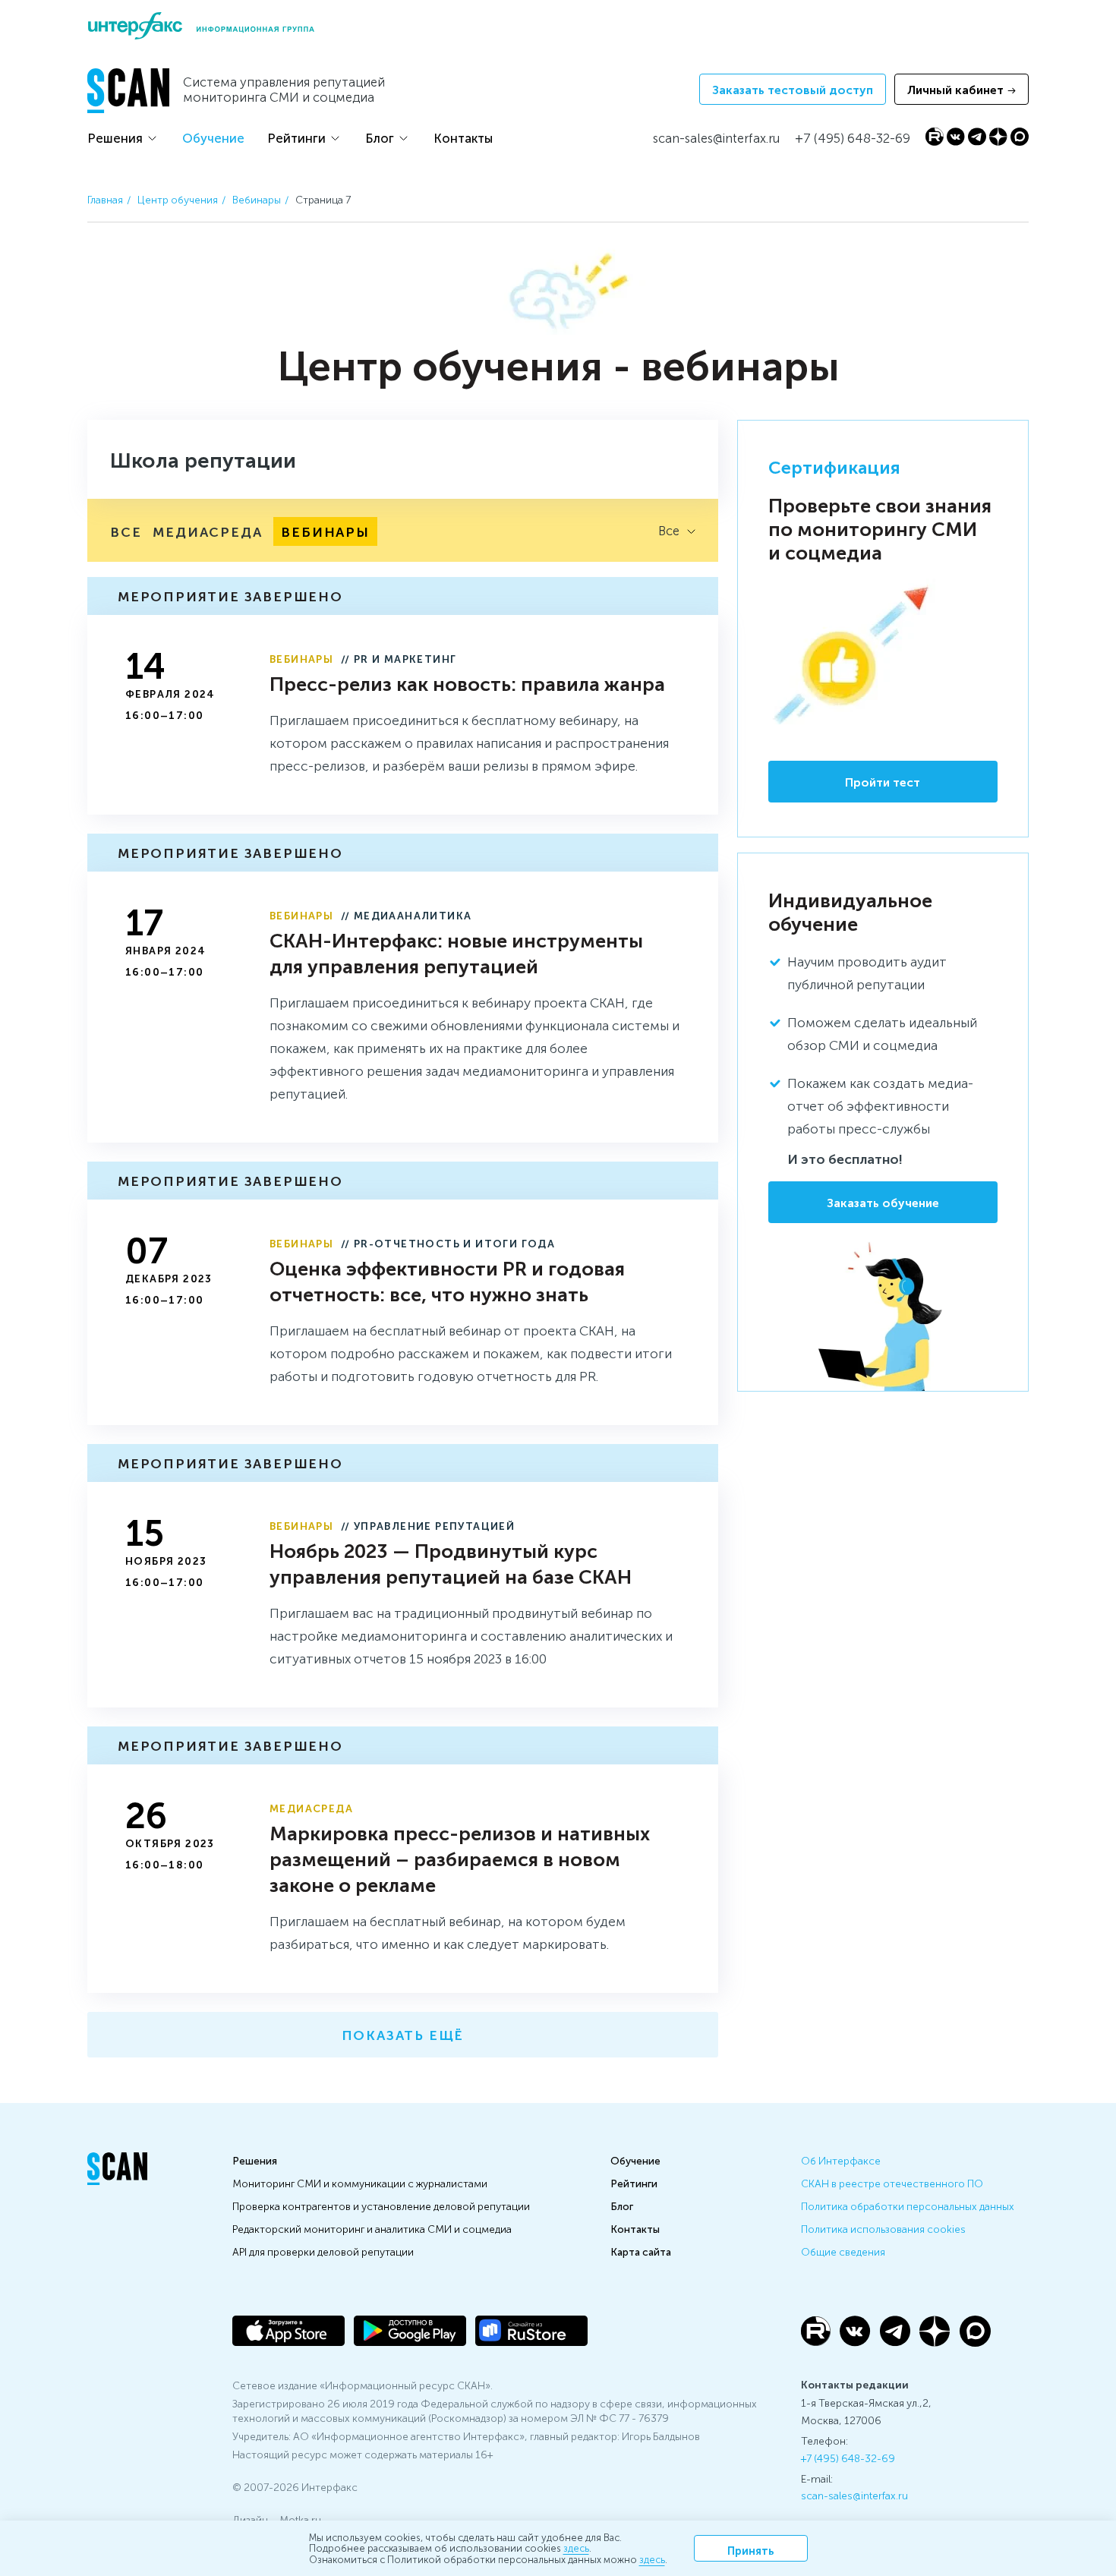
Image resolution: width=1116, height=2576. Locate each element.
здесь (576, 2548)
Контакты (463, 137)
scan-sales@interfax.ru (854, 2495)
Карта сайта (641, 2251)
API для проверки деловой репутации (323, 2251)
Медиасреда (207, 531)
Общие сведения (843, 2251)
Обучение (213, 137)
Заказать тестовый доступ (793, 89)
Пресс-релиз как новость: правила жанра (467, 683)
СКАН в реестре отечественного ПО (892, 2183)
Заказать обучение (883, 1202)
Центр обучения (178, 199)
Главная (105, 199)
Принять (751, 2550)
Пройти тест (883, 782)
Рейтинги (296, 137)
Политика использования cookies (883, 2228)
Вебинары (257, 199)
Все (126, 531)
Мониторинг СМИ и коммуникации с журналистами (360, 2183)
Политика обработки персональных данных (908, 2206)
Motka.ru (300, 2519)
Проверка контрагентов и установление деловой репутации (381, 2206)
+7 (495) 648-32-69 (848, 2458)
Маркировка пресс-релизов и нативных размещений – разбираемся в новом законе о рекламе (460, 1858)
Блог (380, 137)
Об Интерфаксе (841, 2160)
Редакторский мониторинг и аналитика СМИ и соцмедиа (372, 2228)
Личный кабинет (955, 89)
